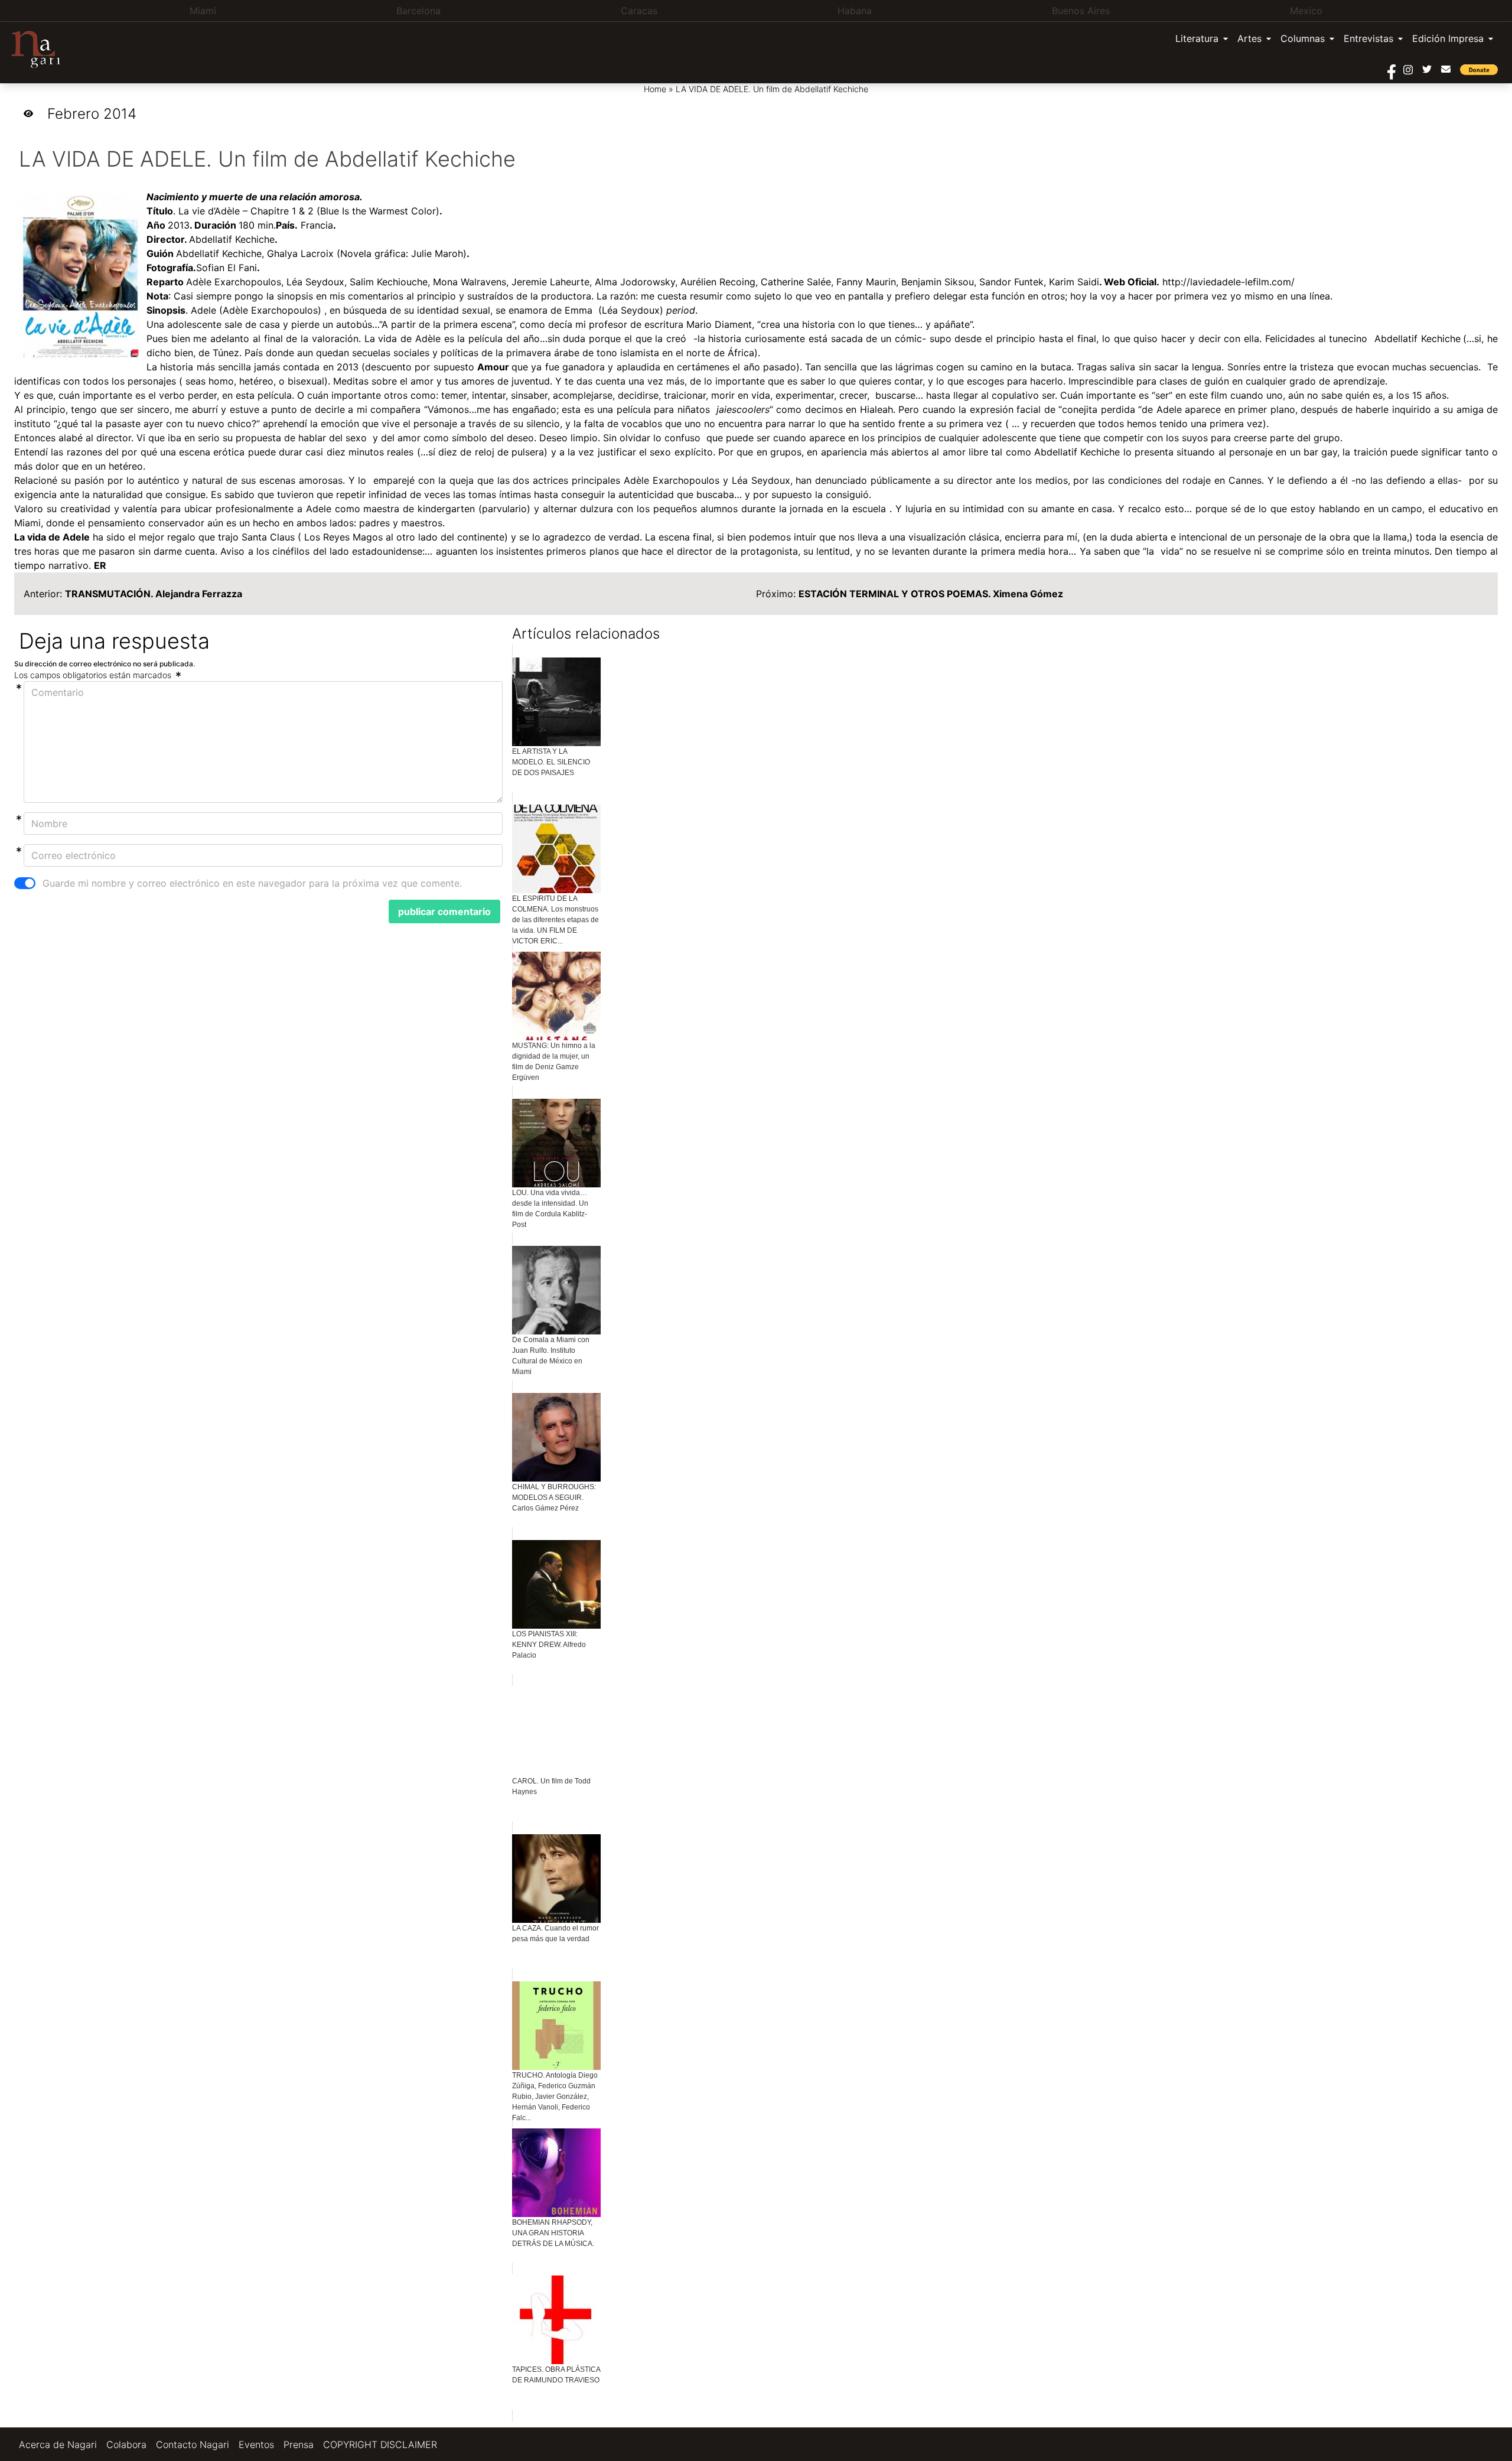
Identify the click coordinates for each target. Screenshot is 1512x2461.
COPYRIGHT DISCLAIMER (380, 2444)
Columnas (1303, 38)
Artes (1249, 38)
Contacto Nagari (193, 2444)
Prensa (299, 2444)
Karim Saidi (1074, 282)
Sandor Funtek (1011, 282)
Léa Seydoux (315, 282)
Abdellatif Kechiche (232, 239)
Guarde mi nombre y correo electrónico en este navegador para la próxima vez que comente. (252, 883)
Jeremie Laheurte (550, 282)
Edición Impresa (1448, 38)
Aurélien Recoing (718, 282)
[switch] (25, 883)
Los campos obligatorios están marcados (94, 675)
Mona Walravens (470, 282)
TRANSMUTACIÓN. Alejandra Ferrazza (154, 594)
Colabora (126, 2444)
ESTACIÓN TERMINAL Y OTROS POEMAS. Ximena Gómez (931, 594)
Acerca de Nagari (58, 2444)
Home (655, 89)
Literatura (1197, 38)
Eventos (256, 2444)
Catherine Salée (796, 282)
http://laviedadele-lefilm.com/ (1228, 282)
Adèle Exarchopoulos (234, 282)
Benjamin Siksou (938, 282)
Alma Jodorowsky (635, 282)
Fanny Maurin (866, 282)
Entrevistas (1368, 38)
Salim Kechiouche (389, 282)
